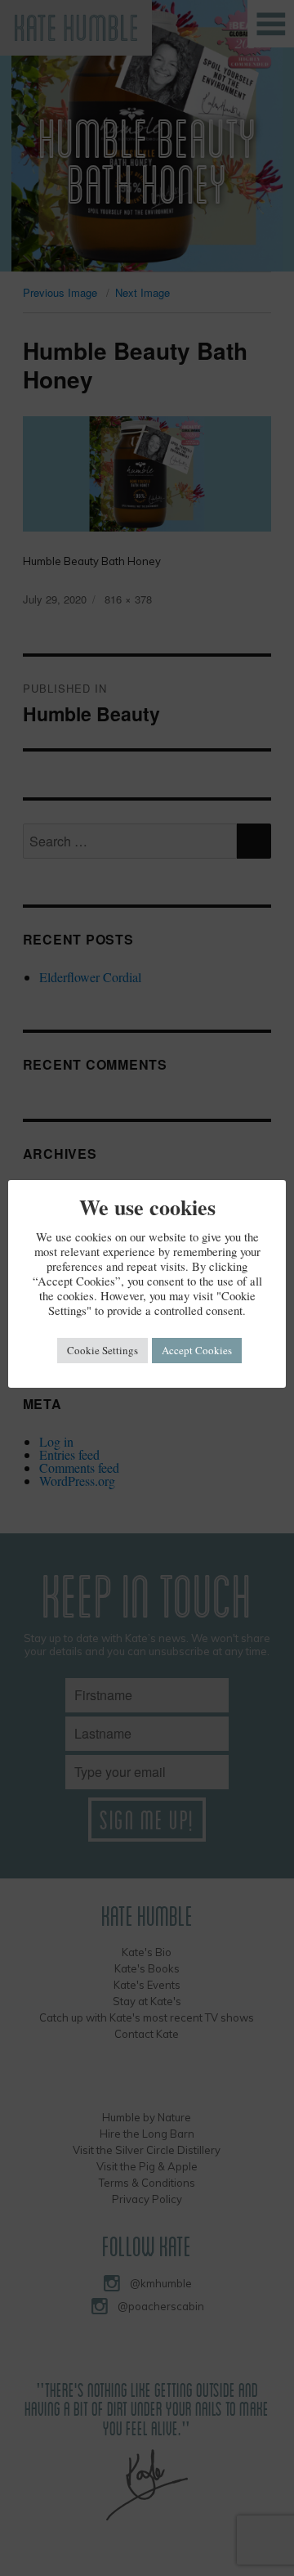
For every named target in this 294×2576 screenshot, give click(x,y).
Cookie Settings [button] (102, 1350)
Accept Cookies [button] (197, 1350)
